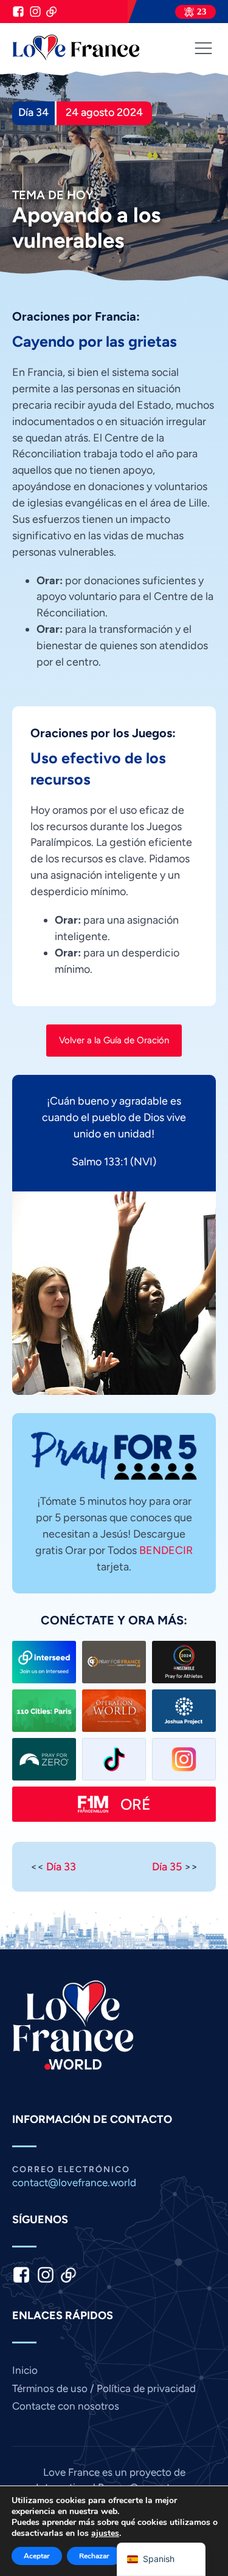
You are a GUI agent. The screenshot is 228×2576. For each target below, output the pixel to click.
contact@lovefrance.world (74, 2183)
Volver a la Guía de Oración (114, 1040)
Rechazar (94, 2556)
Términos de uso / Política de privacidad (104, 2388)
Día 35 (167, 1866)
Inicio (25, 2370)
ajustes (105, 2533)
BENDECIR (166, 1550)
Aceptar (37, 2556)
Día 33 (61, 1866)
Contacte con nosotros (66, 2406)
